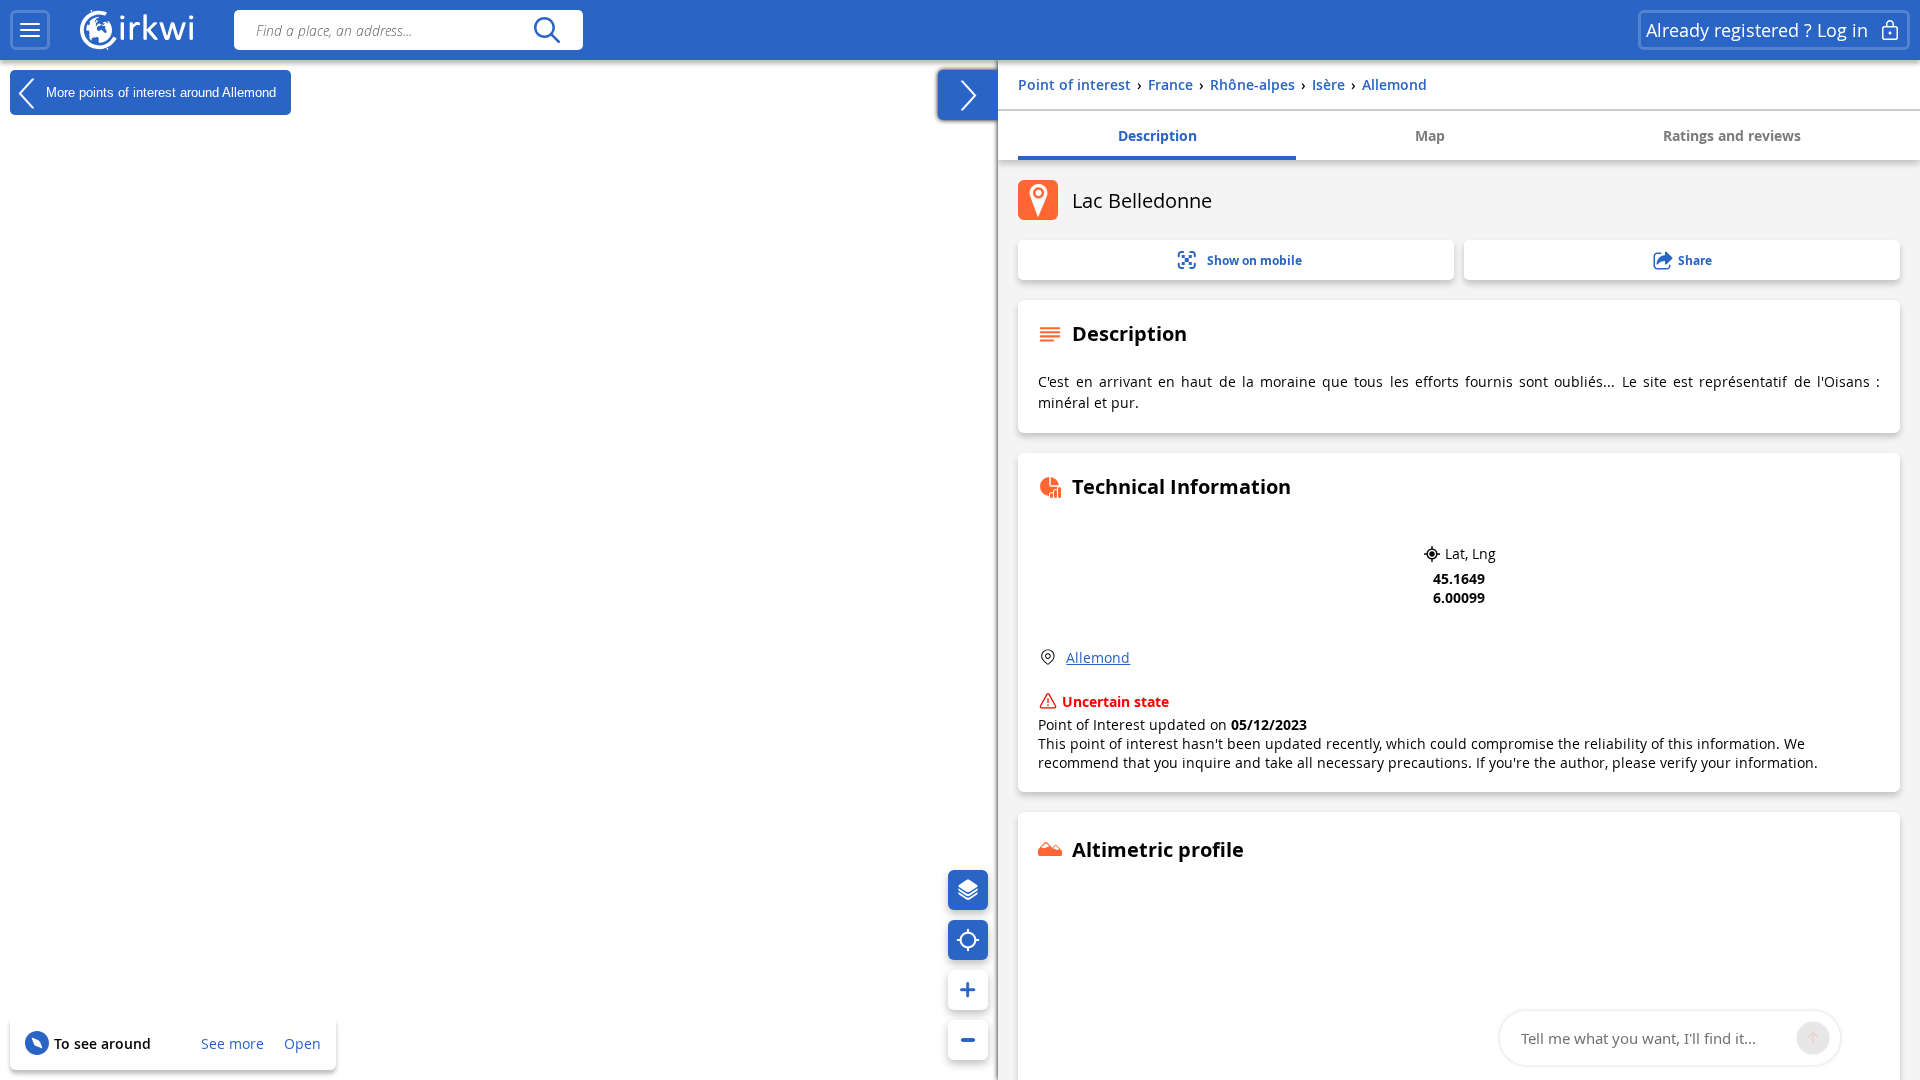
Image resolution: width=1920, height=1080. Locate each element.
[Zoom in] (968, 990)
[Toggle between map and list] (968, 95)
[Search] (546, 30)
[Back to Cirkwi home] (137, 30)
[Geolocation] (968, 940)
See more (232, 1043)
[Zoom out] (968, 1040)
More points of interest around (159, 91)
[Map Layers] (968, 890)
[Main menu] (30, 30)
